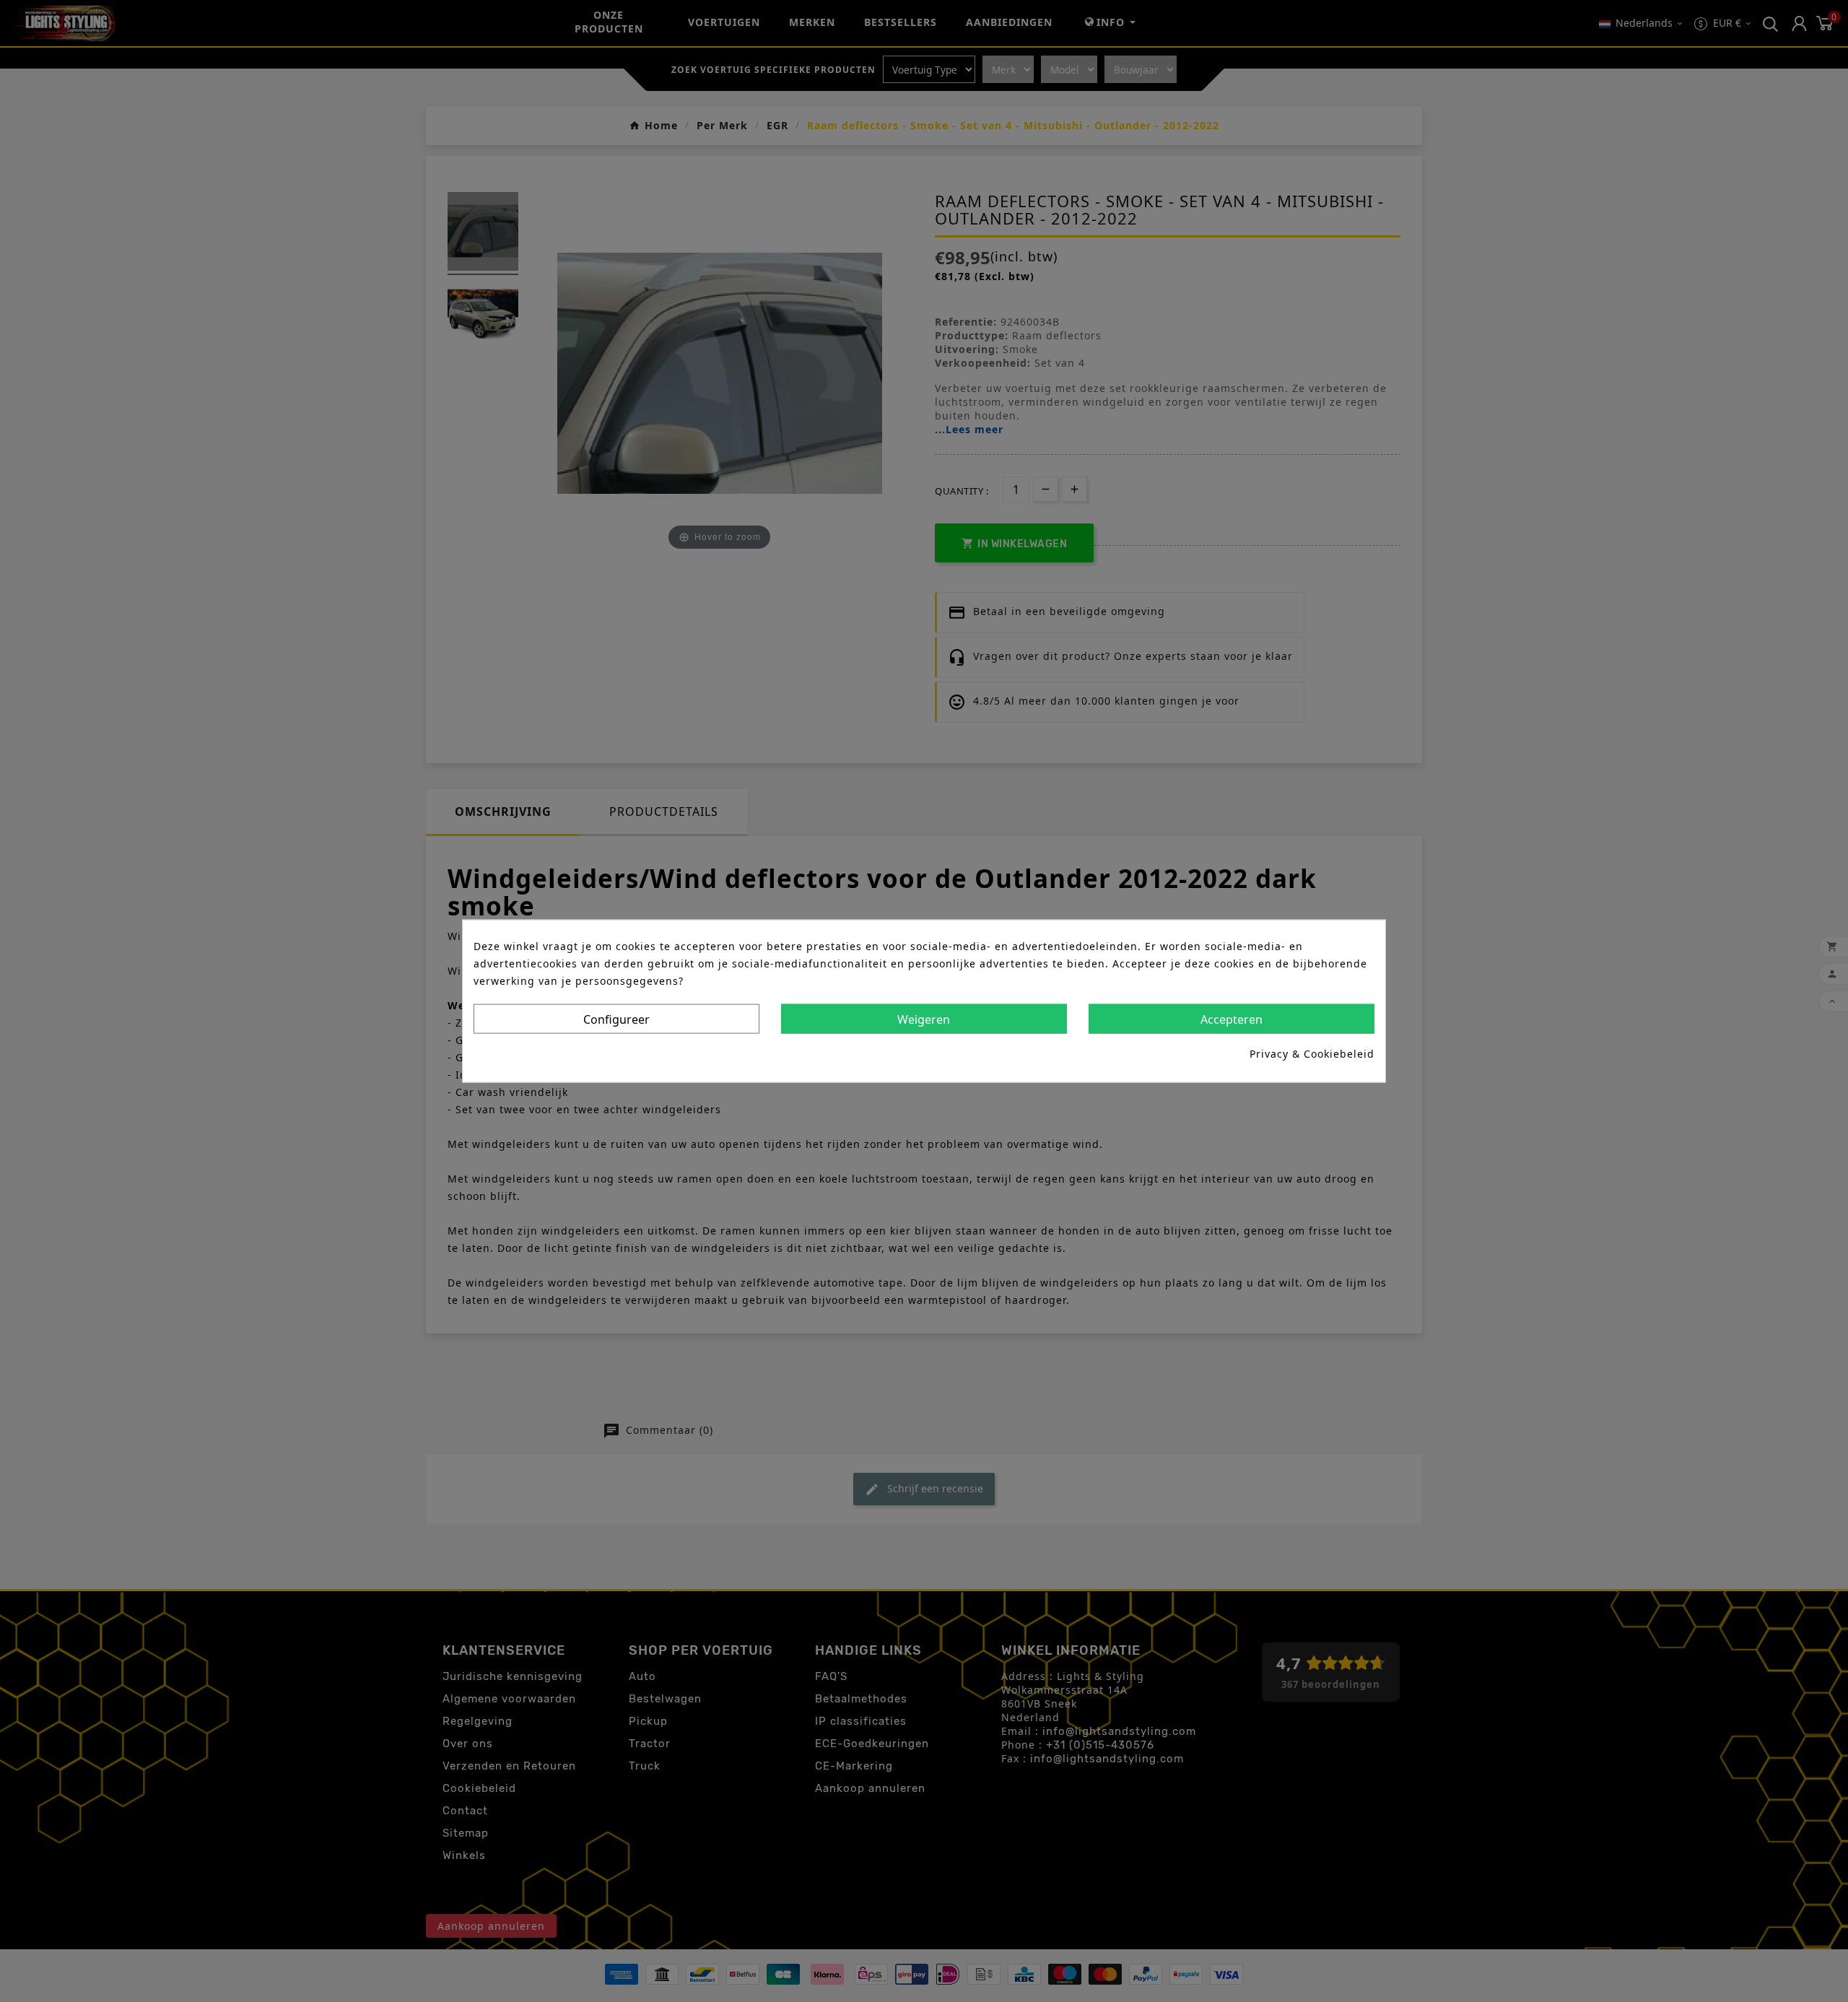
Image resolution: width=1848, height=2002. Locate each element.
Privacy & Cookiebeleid (1312, 1054)
